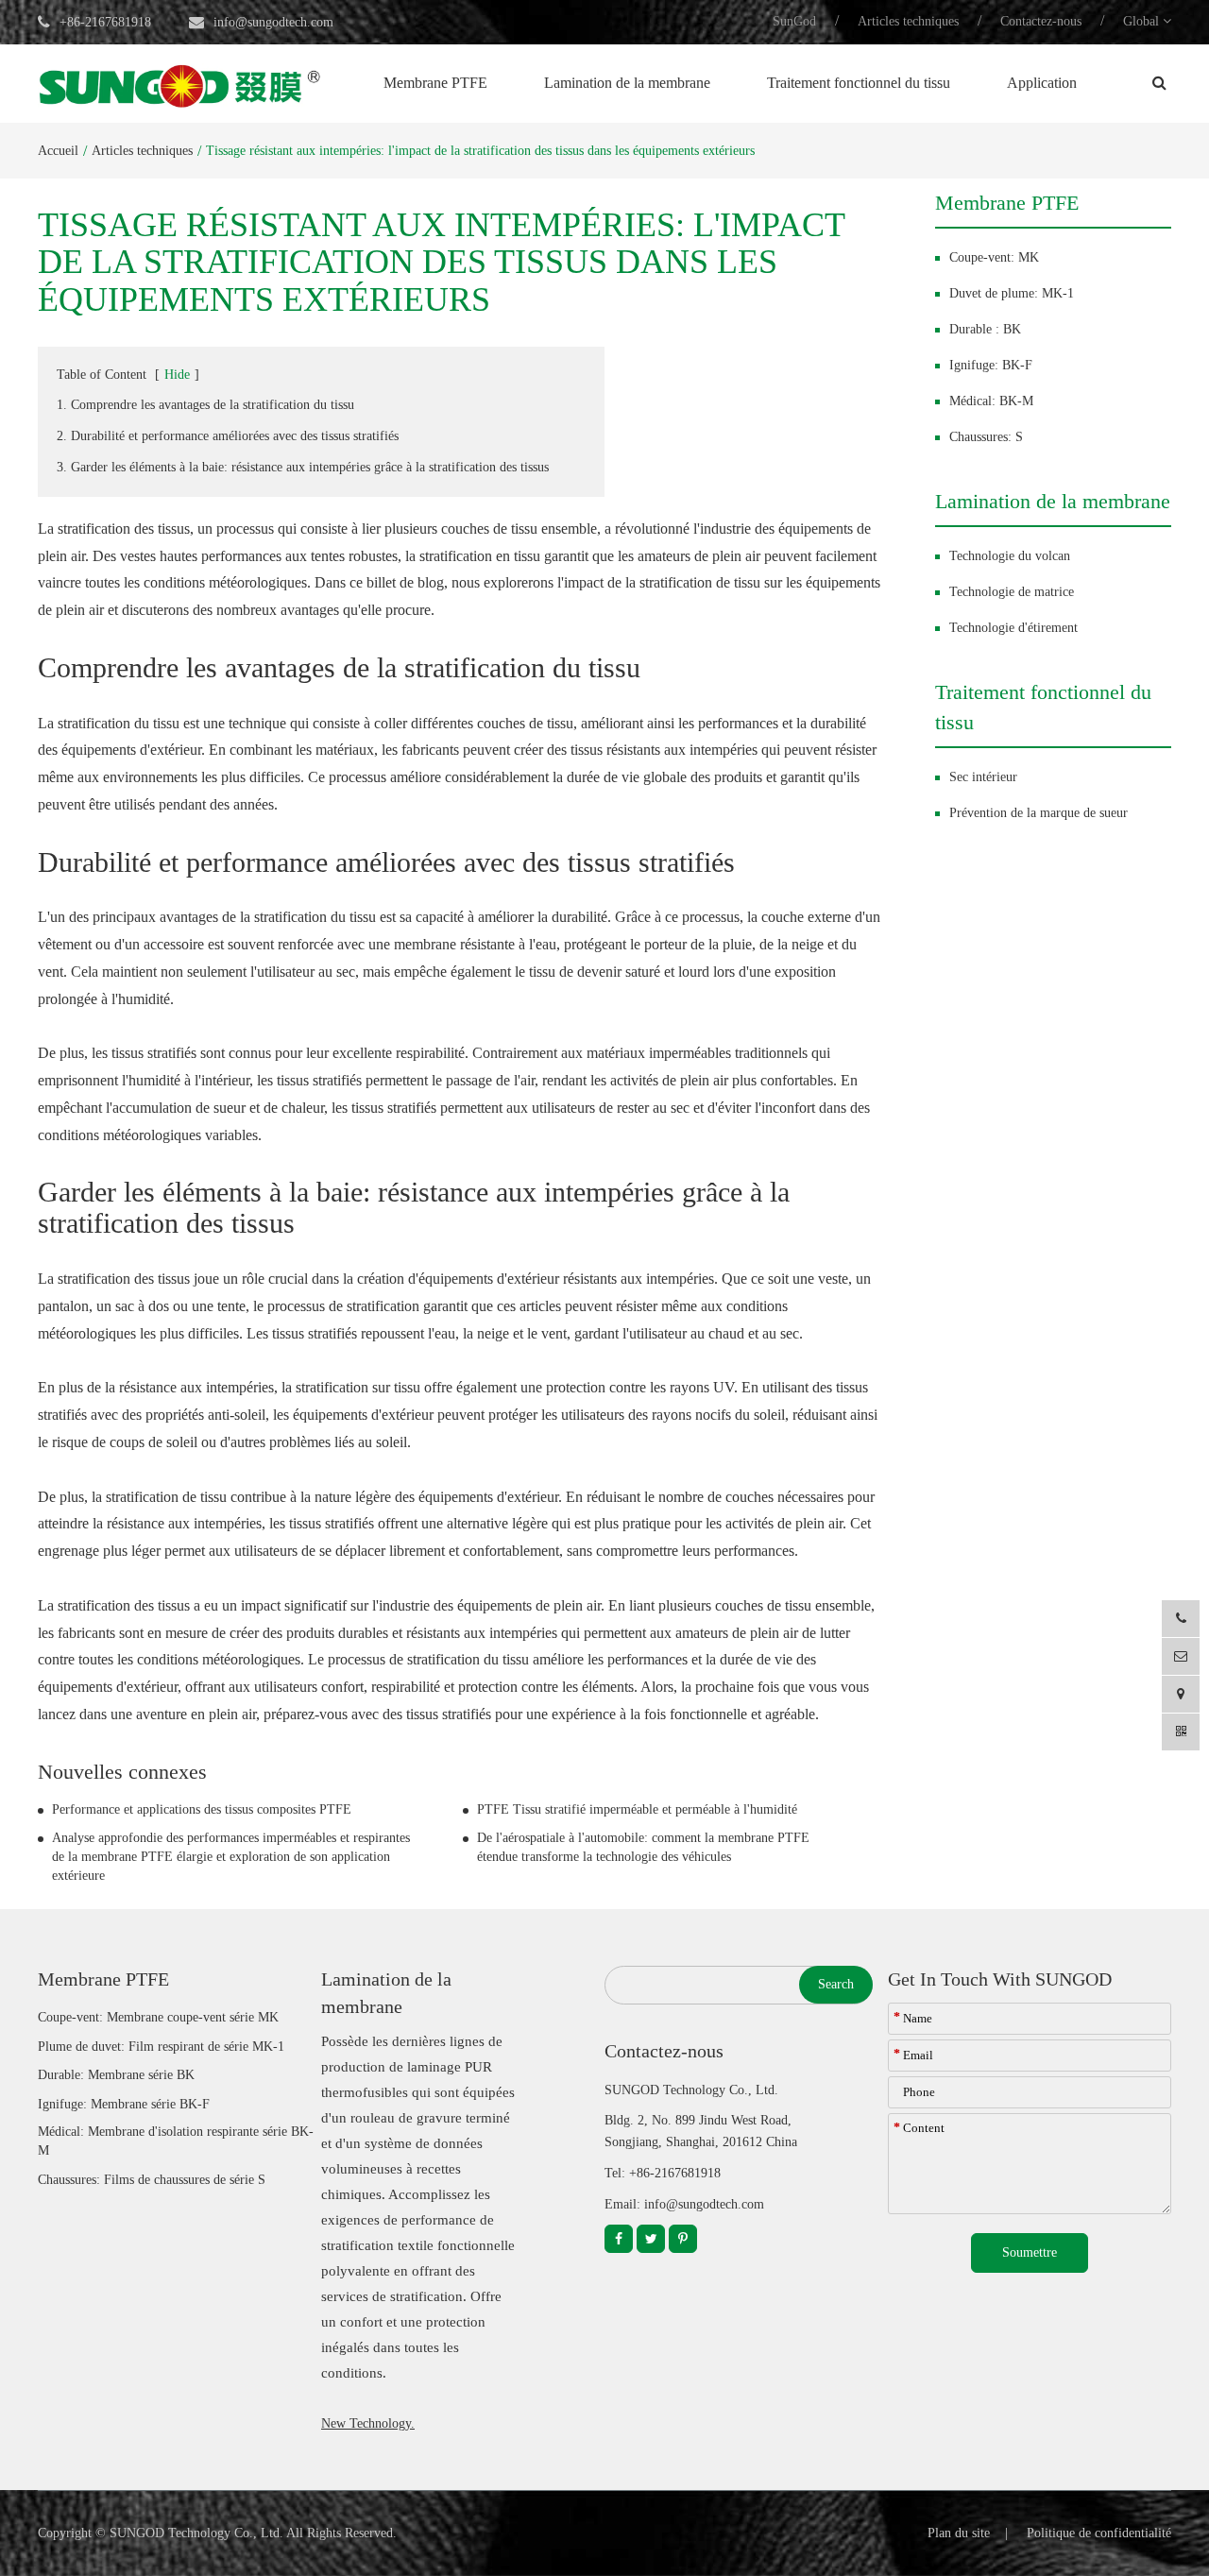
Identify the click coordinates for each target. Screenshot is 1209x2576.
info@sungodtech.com (273, 22)
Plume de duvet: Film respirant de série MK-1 (161, 2047)
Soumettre (1030, 2252)
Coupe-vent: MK (994, 257)
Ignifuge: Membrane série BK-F (124, 2104)
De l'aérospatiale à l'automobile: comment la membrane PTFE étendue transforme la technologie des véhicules (643, 1847)
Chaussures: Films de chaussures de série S (152, 2180)
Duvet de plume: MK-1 (1012, 293)
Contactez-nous (1041, 21)
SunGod (794, 21)
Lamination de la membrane (627, 83)
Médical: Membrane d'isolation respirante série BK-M (176, 2141)
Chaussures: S (986, 437)
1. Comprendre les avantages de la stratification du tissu (205, 405)
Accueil (58, 151)
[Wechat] (1181, 1732)
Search (836, 1984)
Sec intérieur (983, 777)
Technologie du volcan (1010, 556)
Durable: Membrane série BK (116, 2075)
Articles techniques (908, 21)
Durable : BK (985, 329)
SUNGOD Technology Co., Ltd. (196, 2533)
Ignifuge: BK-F (991, 365)
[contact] (1181, 1694)
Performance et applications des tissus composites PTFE (202, 1809)
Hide (177, 375)
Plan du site (959, 2533)
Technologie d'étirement (1013, 628)
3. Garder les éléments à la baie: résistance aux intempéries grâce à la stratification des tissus (303, 467)
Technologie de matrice (1012, 592)
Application (1042, 83)
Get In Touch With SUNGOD (1000, 1979)
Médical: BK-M (991, 401)
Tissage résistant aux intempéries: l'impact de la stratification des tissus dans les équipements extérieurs (480, 151)
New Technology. (368, 2423)
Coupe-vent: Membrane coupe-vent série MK (158, 2017)
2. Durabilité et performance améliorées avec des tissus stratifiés (228, 436)
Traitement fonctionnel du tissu (859, 83)
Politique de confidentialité (1099, 2533)
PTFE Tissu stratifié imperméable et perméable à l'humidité (637, 1809)
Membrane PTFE (435, 83)
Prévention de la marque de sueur (1039, 813)
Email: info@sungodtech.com (684, 2204)
